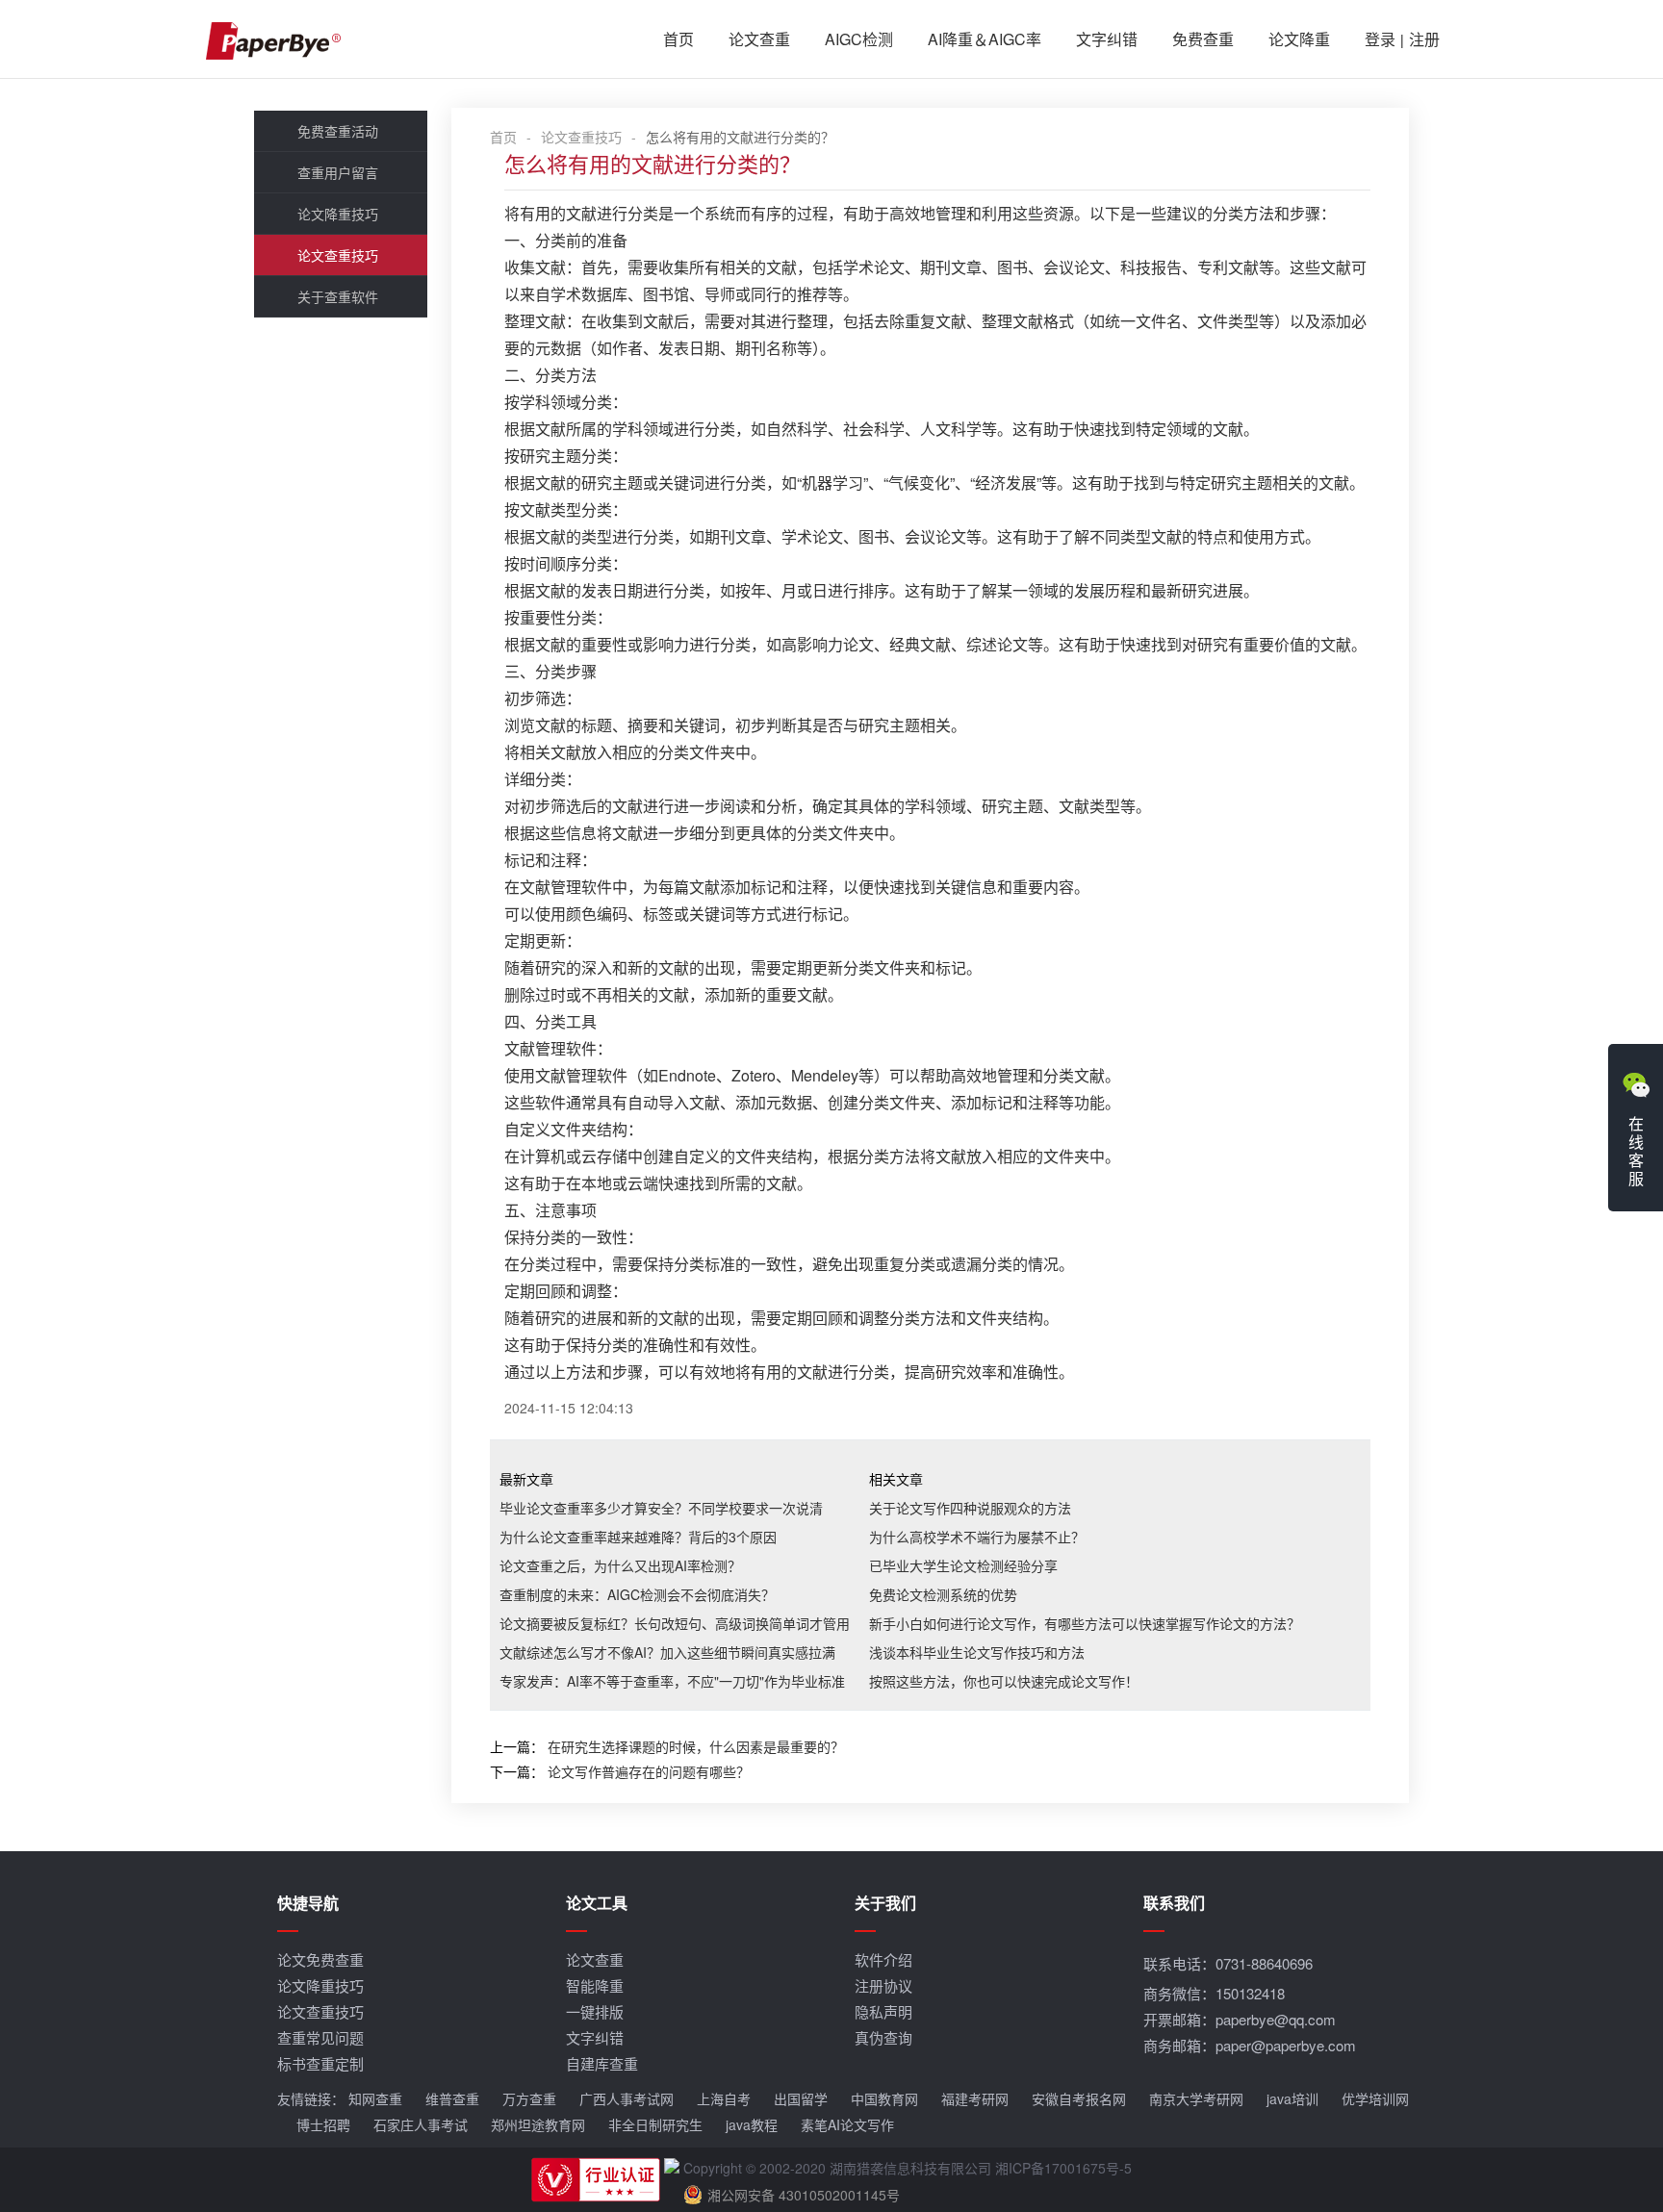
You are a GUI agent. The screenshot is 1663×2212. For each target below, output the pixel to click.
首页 (678, 39)
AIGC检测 (859, 39)
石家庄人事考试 (421, 2124)
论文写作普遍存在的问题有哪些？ (649, 1771)
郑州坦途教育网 (538, 2124)
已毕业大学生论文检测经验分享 (963, 1565)
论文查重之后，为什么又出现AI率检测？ (620, 1565)
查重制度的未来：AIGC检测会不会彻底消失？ (637, 1594)
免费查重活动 (338, 131)
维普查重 (452, 2098)
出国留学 (801, 2098)
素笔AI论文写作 (847, 2124)
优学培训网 (1375, 2098)
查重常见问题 (320, 2037)
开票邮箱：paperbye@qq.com (1240, 2019)
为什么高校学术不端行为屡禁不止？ (977, 1537)
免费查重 (1203, 39)
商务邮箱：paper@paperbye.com (1250, 2045)
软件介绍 (883, 1959)
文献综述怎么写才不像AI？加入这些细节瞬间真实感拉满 (667, 1652)
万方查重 (529, 2098)
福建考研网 (975, 2098)
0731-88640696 (1264, 1963)
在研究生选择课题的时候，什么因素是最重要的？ (696, 1746)
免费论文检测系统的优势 (943, 1594)
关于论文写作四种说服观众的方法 (970, 1508)
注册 (1424, 39)
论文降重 (1299, 39)
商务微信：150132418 (1214, 1993)
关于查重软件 (338, 296)
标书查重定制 (320, 2063)
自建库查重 (602, 2063)
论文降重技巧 (338, 214)
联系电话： (1228, 1963)
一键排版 (595, 2011)
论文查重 (759, 39)
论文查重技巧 (338, 255)
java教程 (752, 2124)
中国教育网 (884, 2098)
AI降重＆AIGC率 (985, 39)
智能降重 (595, 1985)
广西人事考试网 (627, 2098)
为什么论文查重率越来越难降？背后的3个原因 (638, 1537)
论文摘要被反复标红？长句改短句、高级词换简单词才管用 (675, 1623)
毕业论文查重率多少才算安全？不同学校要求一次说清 (661, 1508)
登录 (1380, 39)
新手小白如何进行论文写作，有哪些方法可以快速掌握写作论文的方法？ (1085, 1623)
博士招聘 (323, 2124)
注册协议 (883, 1985)
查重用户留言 (338, 172)
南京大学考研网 (1196, 2098)
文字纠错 (1107, 39)
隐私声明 (883, 2011)
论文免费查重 (320, 1959)
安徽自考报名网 (1079, 2098)
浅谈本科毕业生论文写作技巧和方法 (977, 1652)
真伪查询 (883, 2037)
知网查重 (375, 2098)
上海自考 (724, 2098)
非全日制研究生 (655, 2124)
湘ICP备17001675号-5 (1063, 2168)
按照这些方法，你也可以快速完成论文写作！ (1004, 1681)
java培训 (1292, 2098)
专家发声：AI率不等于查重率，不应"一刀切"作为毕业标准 (672, 1681)
